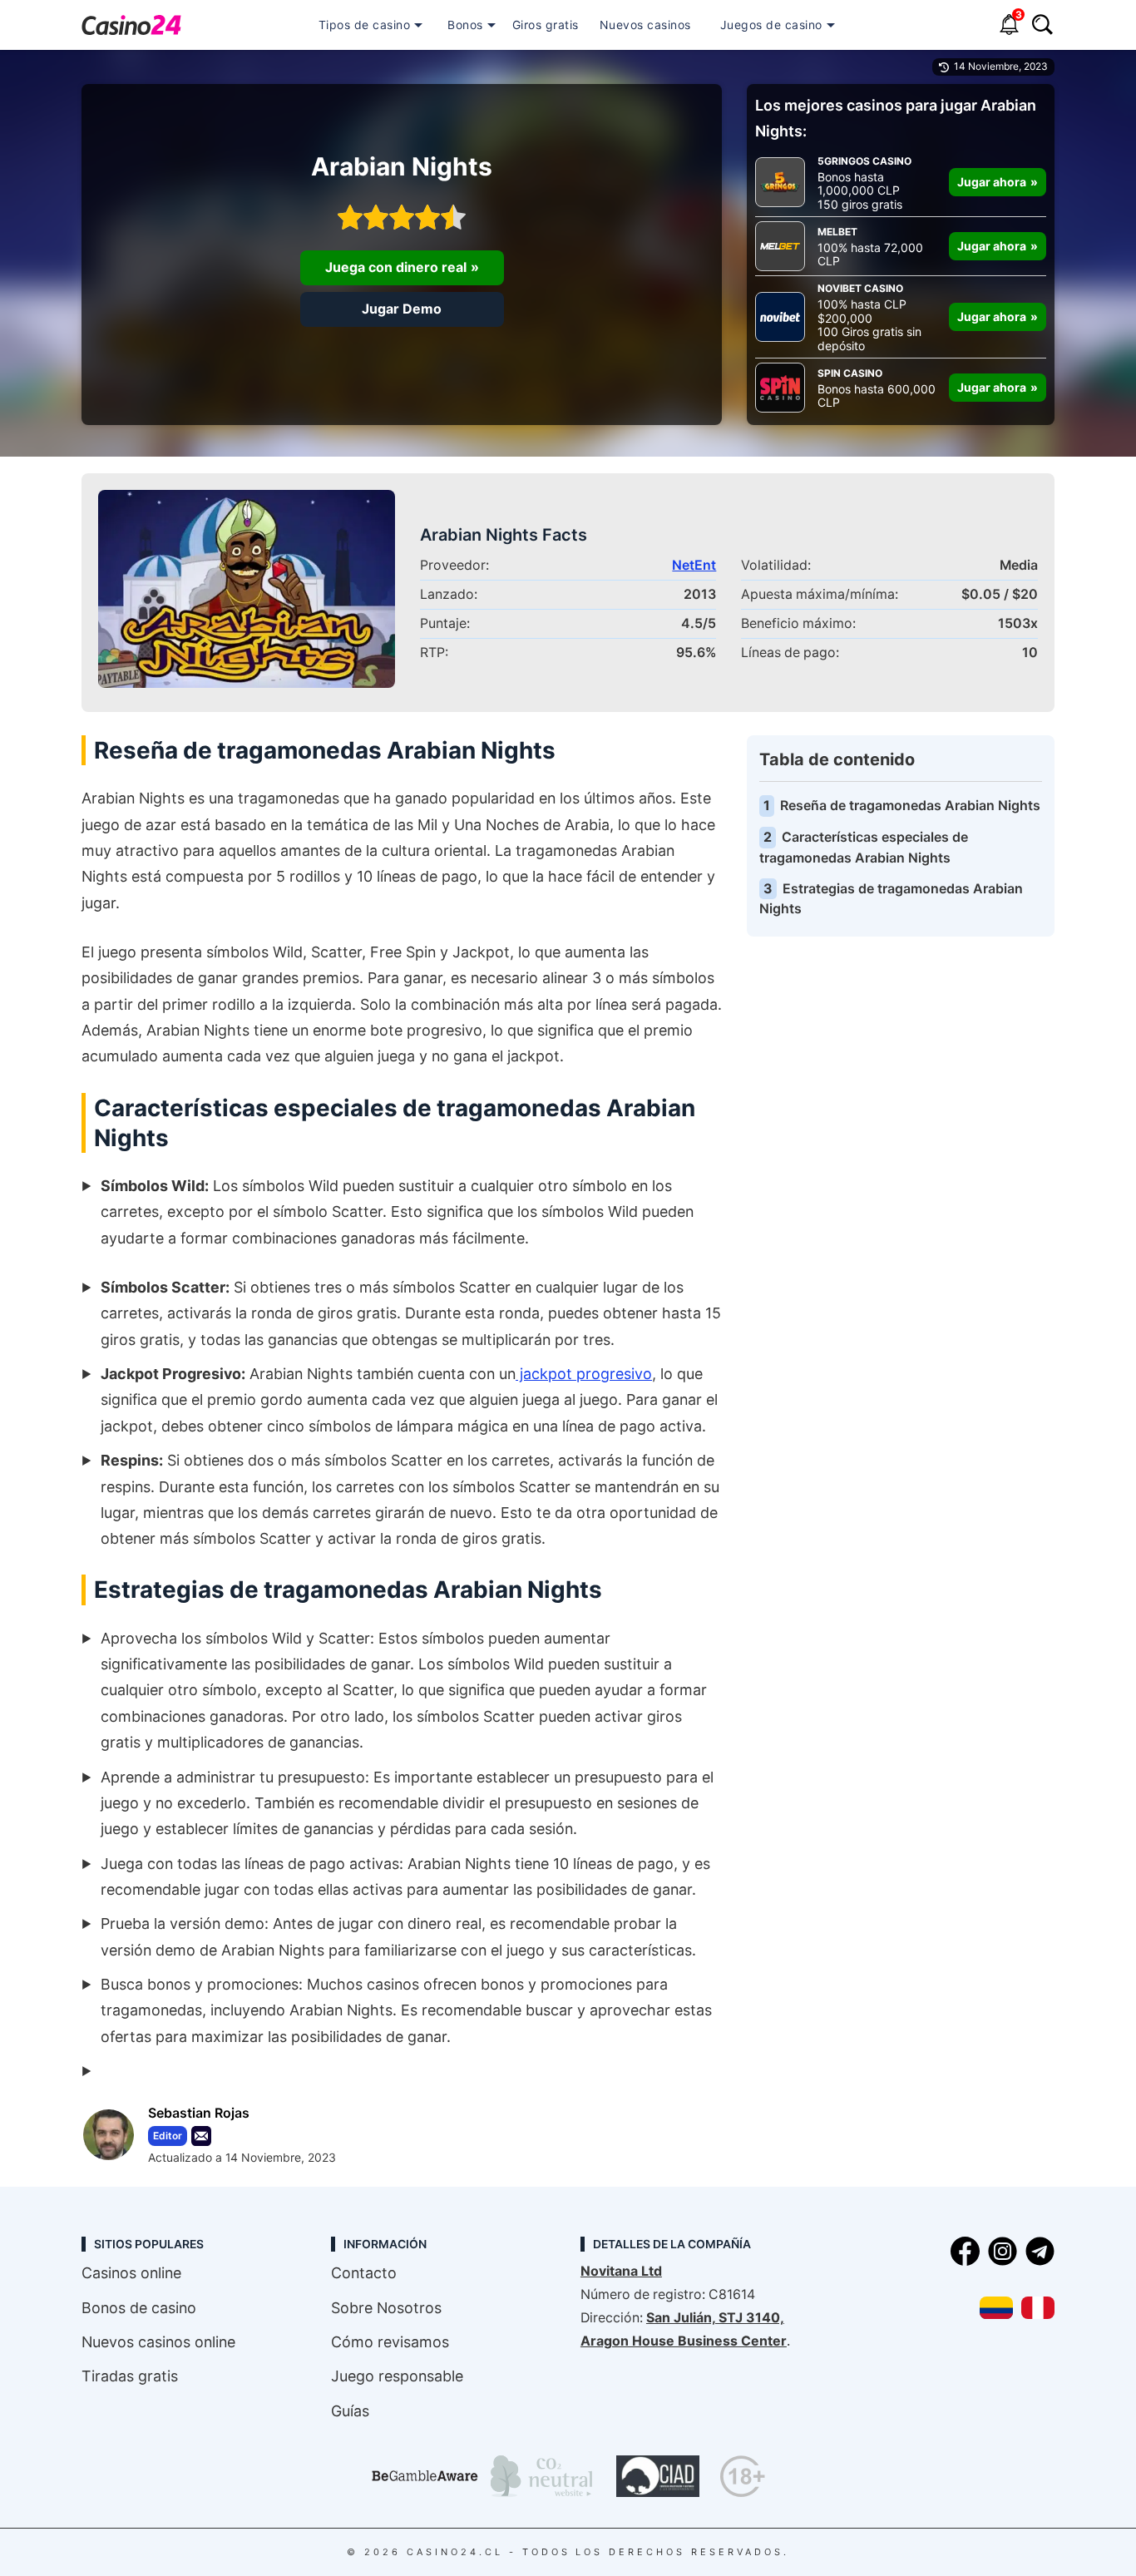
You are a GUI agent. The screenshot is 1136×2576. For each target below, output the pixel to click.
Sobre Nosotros (386, 2308)
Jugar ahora (992, 182)
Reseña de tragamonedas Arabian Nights (910, 806)
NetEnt (694, 565)
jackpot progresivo (584, 1374)
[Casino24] (131, 25)
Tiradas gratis (130, 2376)
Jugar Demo (402, 309)
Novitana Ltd (621, 2271)
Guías (350, 2411)
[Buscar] (1042, 27)
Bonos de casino (139, 2308)
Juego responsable (397, 2376)
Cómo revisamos (390, 2342)
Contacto (364, 2273)
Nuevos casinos (645, 25)
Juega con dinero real (396, 267)
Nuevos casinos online (158, 2342)
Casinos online (131, 2273)
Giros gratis (546, 25)
